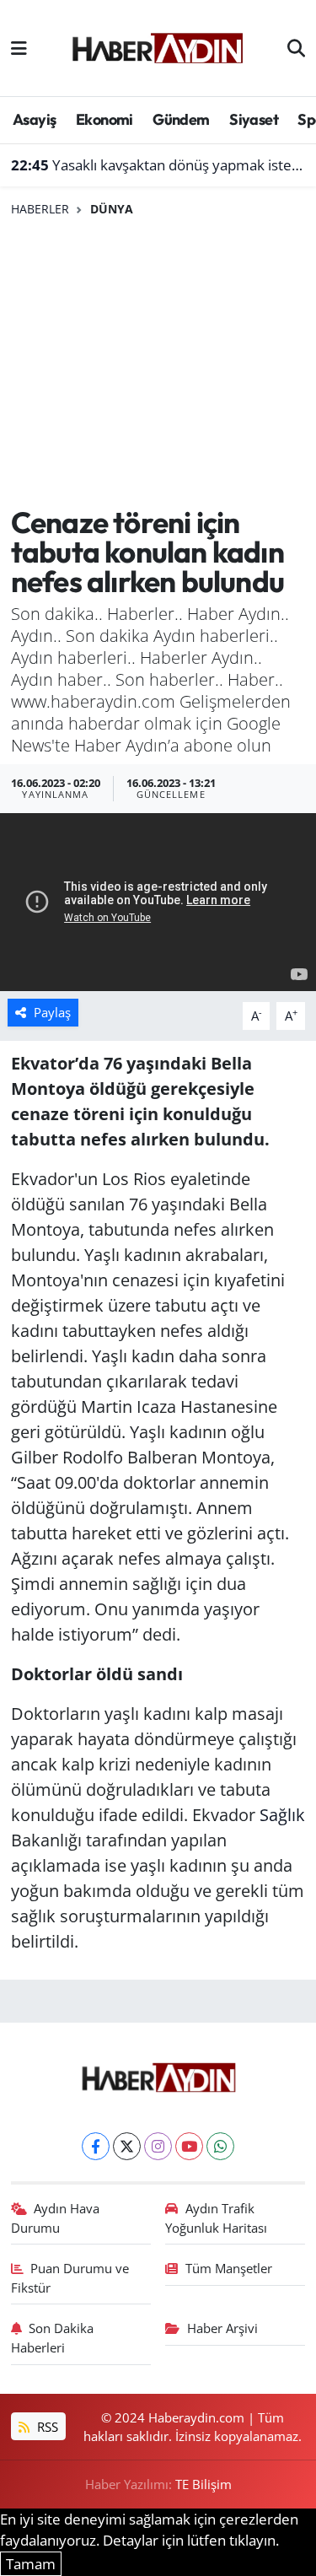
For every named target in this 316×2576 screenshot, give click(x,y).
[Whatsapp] (220, 2146)
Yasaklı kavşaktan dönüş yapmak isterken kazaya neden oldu (158, 165)
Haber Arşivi (222, 2328)
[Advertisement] (158, 362)
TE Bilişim (204, 2484)
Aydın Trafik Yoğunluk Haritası (216, 2218)
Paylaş (52, 1012)
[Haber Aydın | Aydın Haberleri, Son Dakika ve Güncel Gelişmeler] (157, 46)
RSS (46, 2427)
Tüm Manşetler (229, 2268)
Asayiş (34, 119)
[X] (127, 2146)
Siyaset (254, 119)
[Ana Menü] (19, 48)
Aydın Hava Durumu (56, 2218)
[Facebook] (96, 2146)
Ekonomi (104, 119)
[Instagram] (158, 2146)
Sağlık (282, 1815)
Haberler (40, 209)
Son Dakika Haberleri (53, 2337)
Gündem (181, 119)
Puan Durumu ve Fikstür (70, 2277)
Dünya (112, 209)
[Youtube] (189, 2146)
